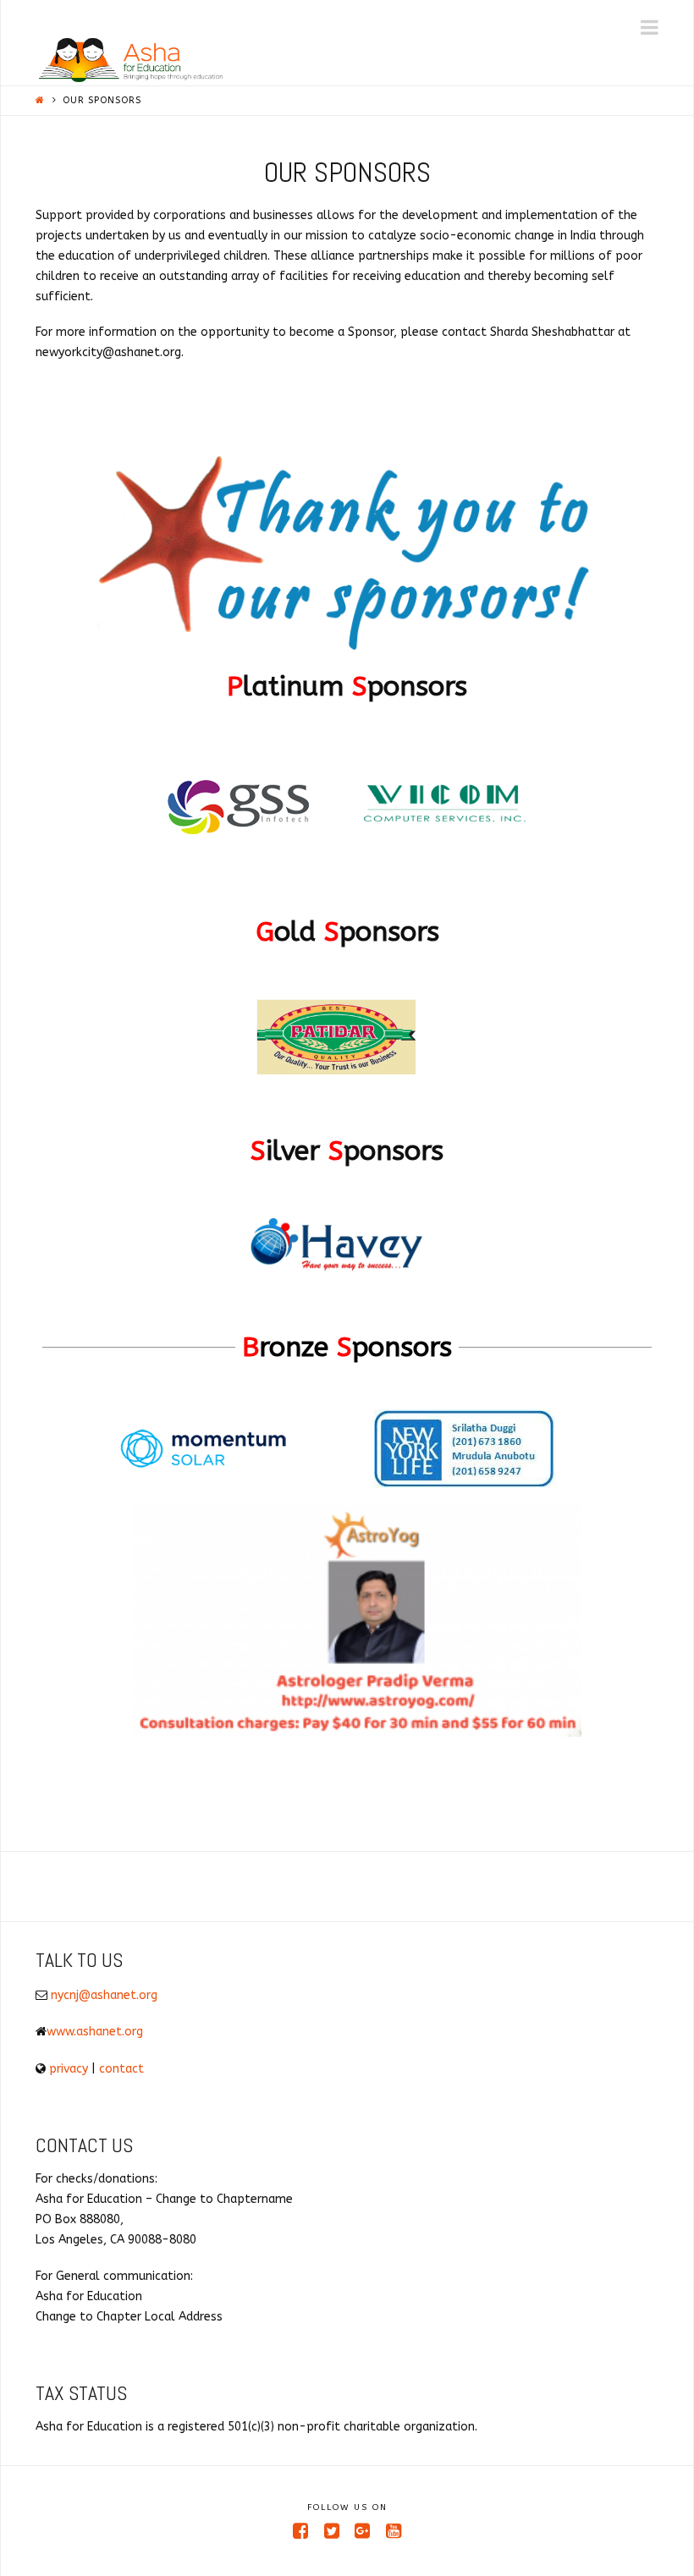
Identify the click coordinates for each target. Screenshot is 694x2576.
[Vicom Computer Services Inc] (444, 812)
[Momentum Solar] (203, 1456)
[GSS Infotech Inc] (228, 812)
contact (121, 2069)
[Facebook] (300, 2531)
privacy (69, 2069)
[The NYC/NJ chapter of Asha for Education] (131, 60)
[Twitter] (332, 2531)
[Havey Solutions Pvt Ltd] (336, 1252)
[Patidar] (336, 1044)
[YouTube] (394, 2531)
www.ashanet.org (95, 2032)
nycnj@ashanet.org (104, 1995)
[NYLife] (465, 1456)
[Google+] (362, 2531)
